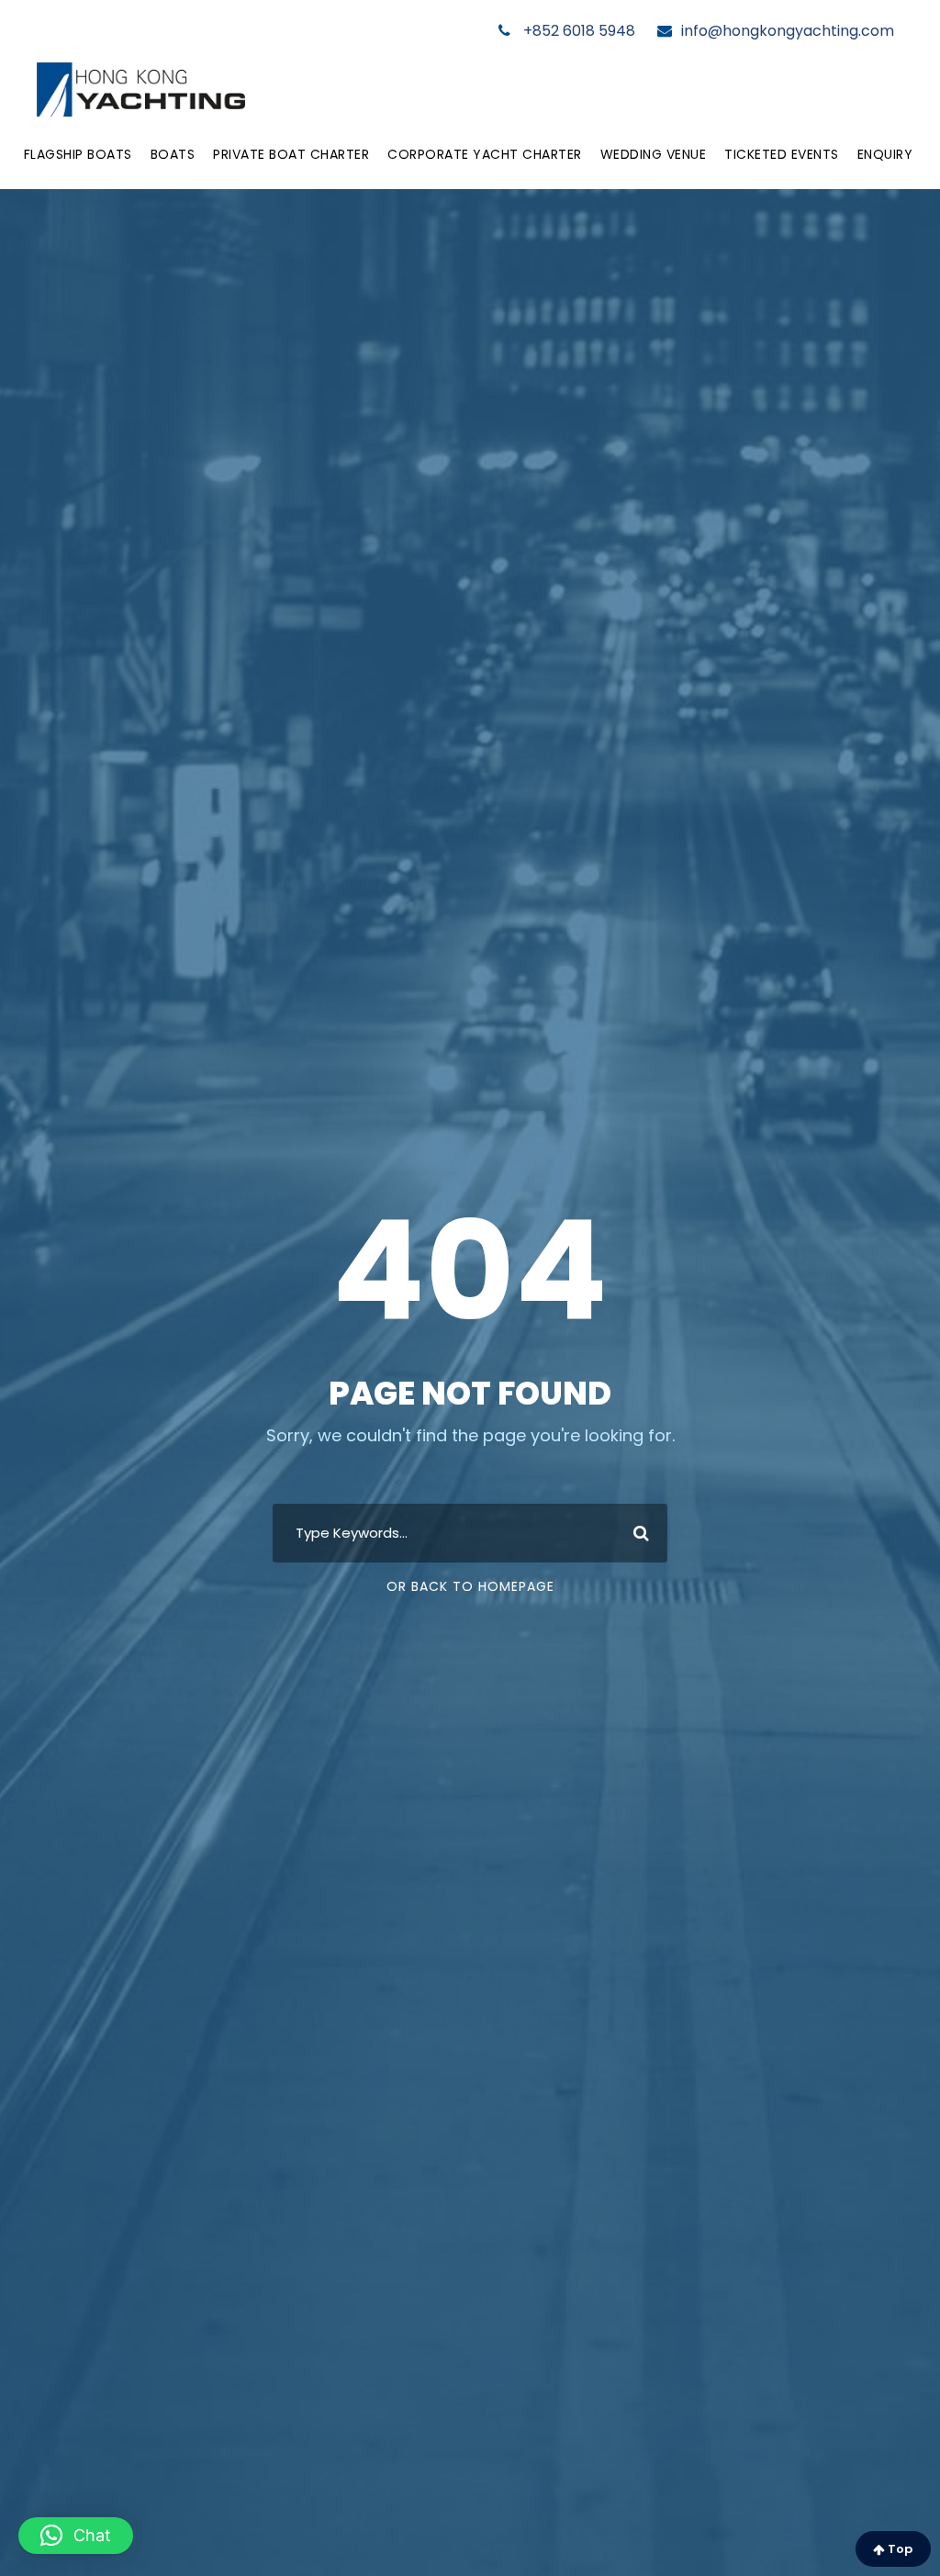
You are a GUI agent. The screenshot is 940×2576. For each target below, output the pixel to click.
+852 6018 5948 (577, 31)
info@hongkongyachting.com (788, 31)
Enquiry (885, 154)
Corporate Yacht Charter (485, 154)
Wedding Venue (654, 154)
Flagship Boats (78, 154)
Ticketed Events (782, 154)
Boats (173, 154)
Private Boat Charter (291, 154)
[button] (76, 2536)
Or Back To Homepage (470, 1586)
